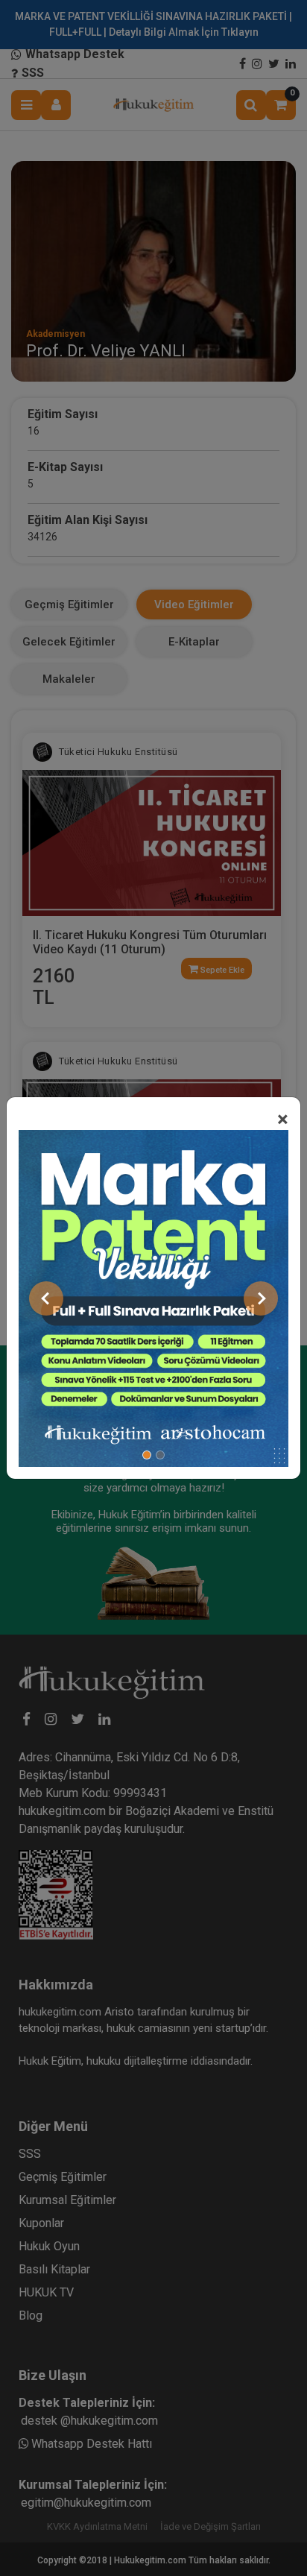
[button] (46, 1298)
